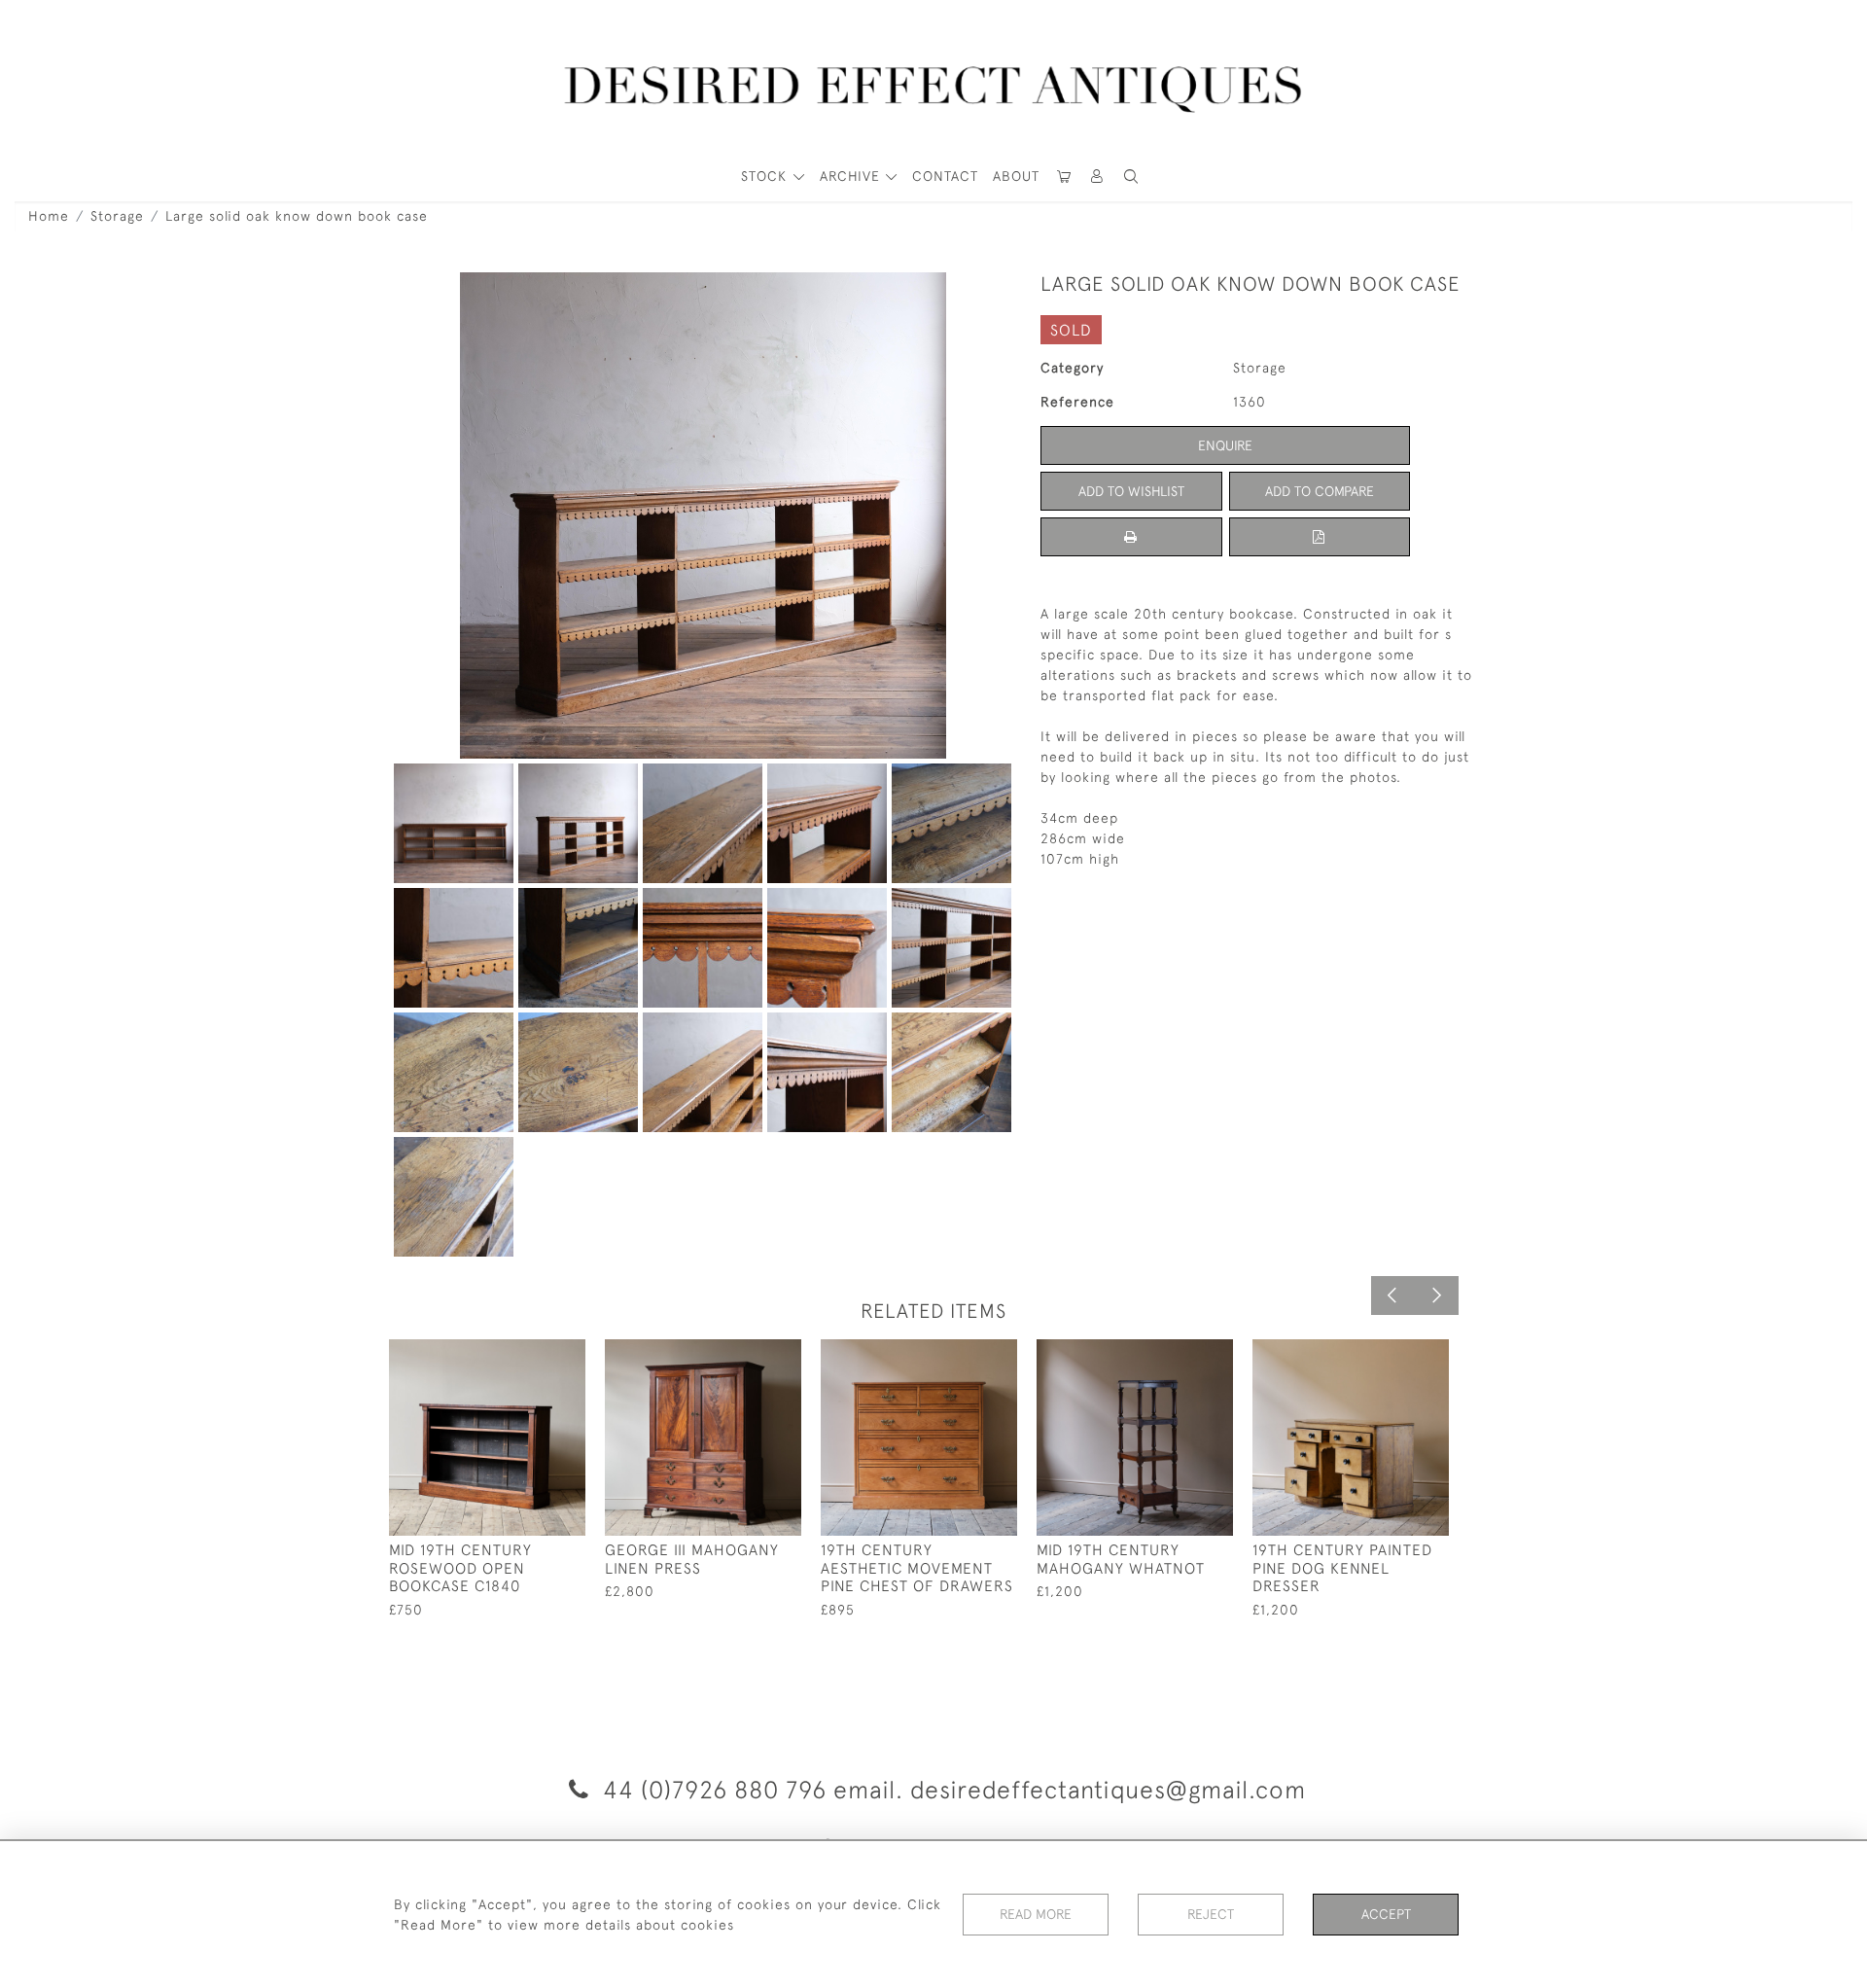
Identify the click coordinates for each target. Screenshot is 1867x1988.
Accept (1386, 1914)
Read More (1036, 1914)
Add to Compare (1320, 491)
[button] (1098, 177)
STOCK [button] (766, 176)
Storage (117, 216)
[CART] (1064, 177)
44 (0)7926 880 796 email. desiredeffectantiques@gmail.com (951, 1789)
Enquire (1225, 445)
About (1016, 176)
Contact (945, 176)
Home (49, 216)
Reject (1211, 1914)
